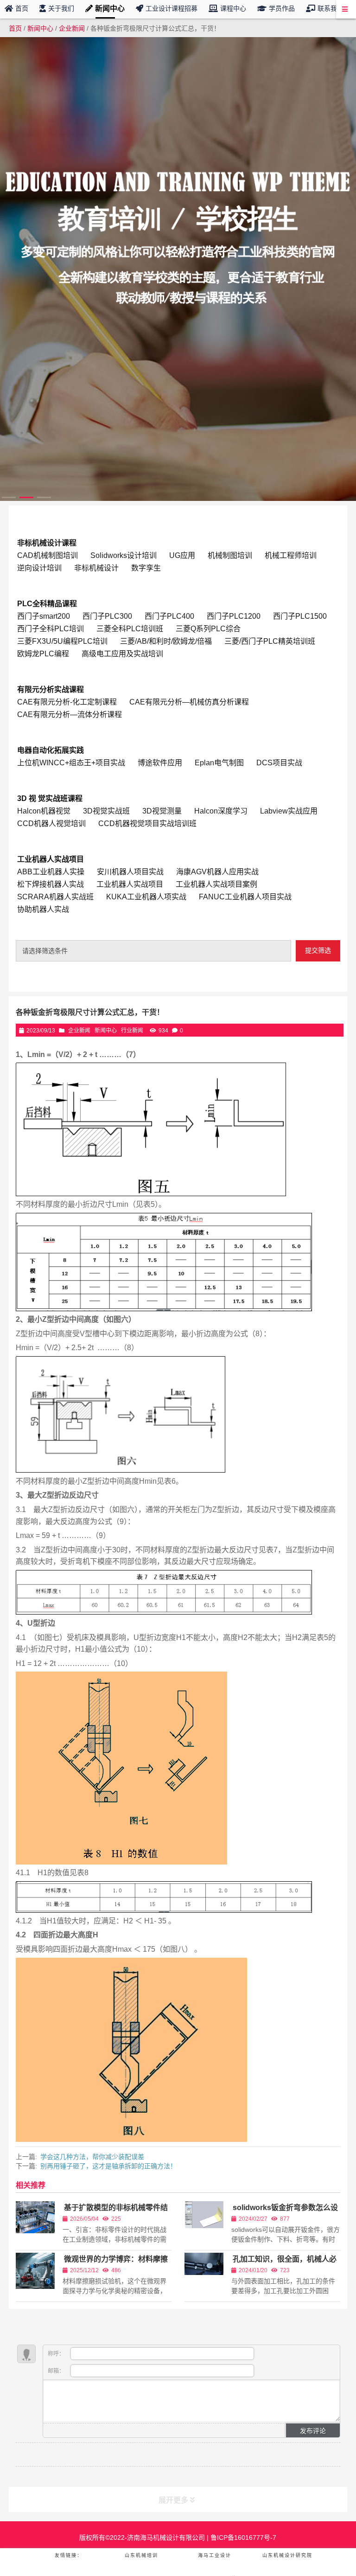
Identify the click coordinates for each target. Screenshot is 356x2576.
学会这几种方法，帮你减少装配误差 (92, 2157)
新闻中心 (40, 28)
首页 (15, 28)
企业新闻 (72, 28)
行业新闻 (132, 1031)
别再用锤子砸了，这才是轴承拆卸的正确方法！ (108, 2166)
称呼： (57, 2354)
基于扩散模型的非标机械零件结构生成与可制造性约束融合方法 (115, 2212)
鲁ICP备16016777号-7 (242, 2538)
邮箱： (57, 2371)
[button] (9, 497)
